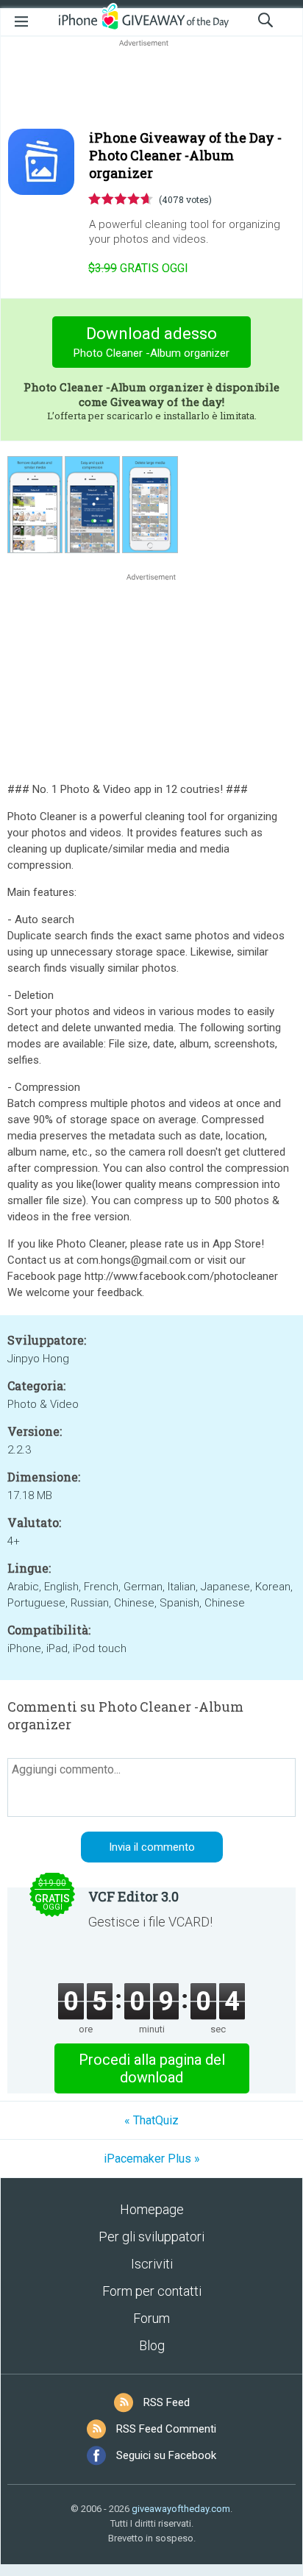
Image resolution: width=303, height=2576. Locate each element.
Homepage (152, 2209)
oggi (138, 268)
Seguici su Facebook (166, 2455)
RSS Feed (167, 2402)
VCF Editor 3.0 (133, 1896)
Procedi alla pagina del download (152, 2068)
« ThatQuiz (151, 2120)
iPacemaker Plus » (152, 2159)
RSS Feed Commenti (166, 2429)
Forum (151, 2318)
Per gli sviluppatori (151, 2237)
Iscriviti (152, 2264)
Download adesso (151, 342)
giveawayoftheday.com (181, 2509)
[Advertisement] (151, 85)
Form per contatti (152, 2291)
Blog (152, 2345)
